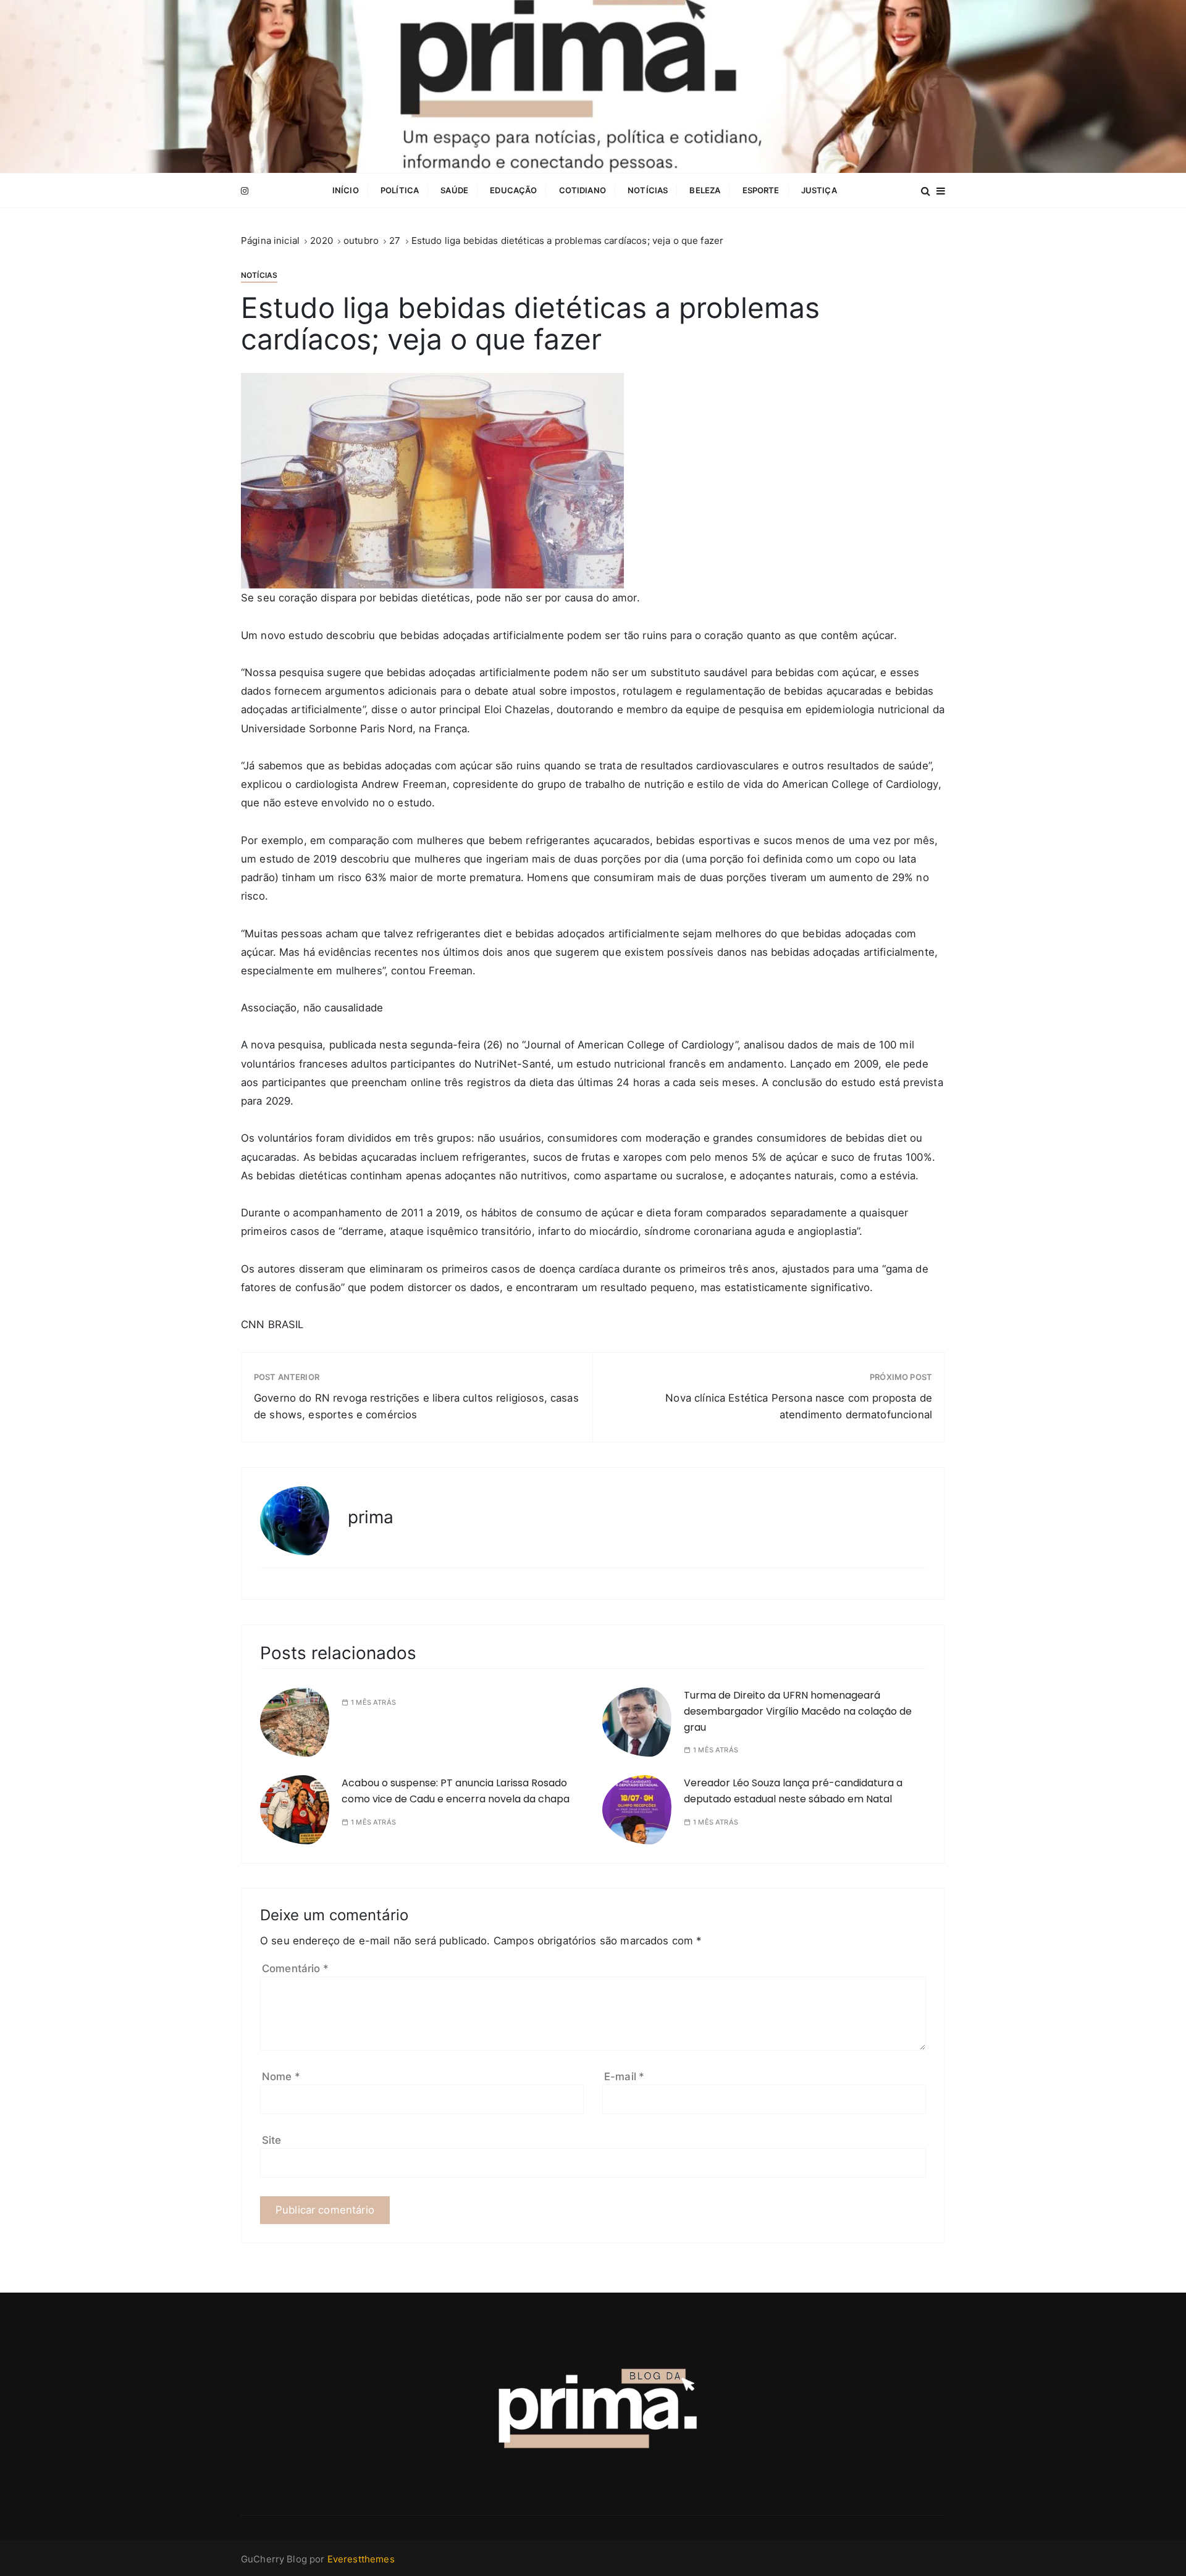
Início (346, 190)
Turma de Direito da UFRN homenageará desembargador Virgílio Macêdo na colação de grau (798, 1711)
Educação (513, 190)
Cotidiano (582, 190)
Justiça (819, 190)
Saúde (454, 190)
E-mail (624, 2076)
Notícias (648, 190)
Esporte (761, 190)
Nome (281, 2076)
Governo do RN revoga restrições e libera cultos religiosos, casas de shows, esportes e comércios (416, 1406)
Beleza (705, 190)
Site (272, 2140)
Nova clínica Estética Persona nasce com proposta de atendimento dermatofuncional (799, 1406)
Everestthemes (361, 2559)
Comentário (295, 1968)
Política (400, 190)
